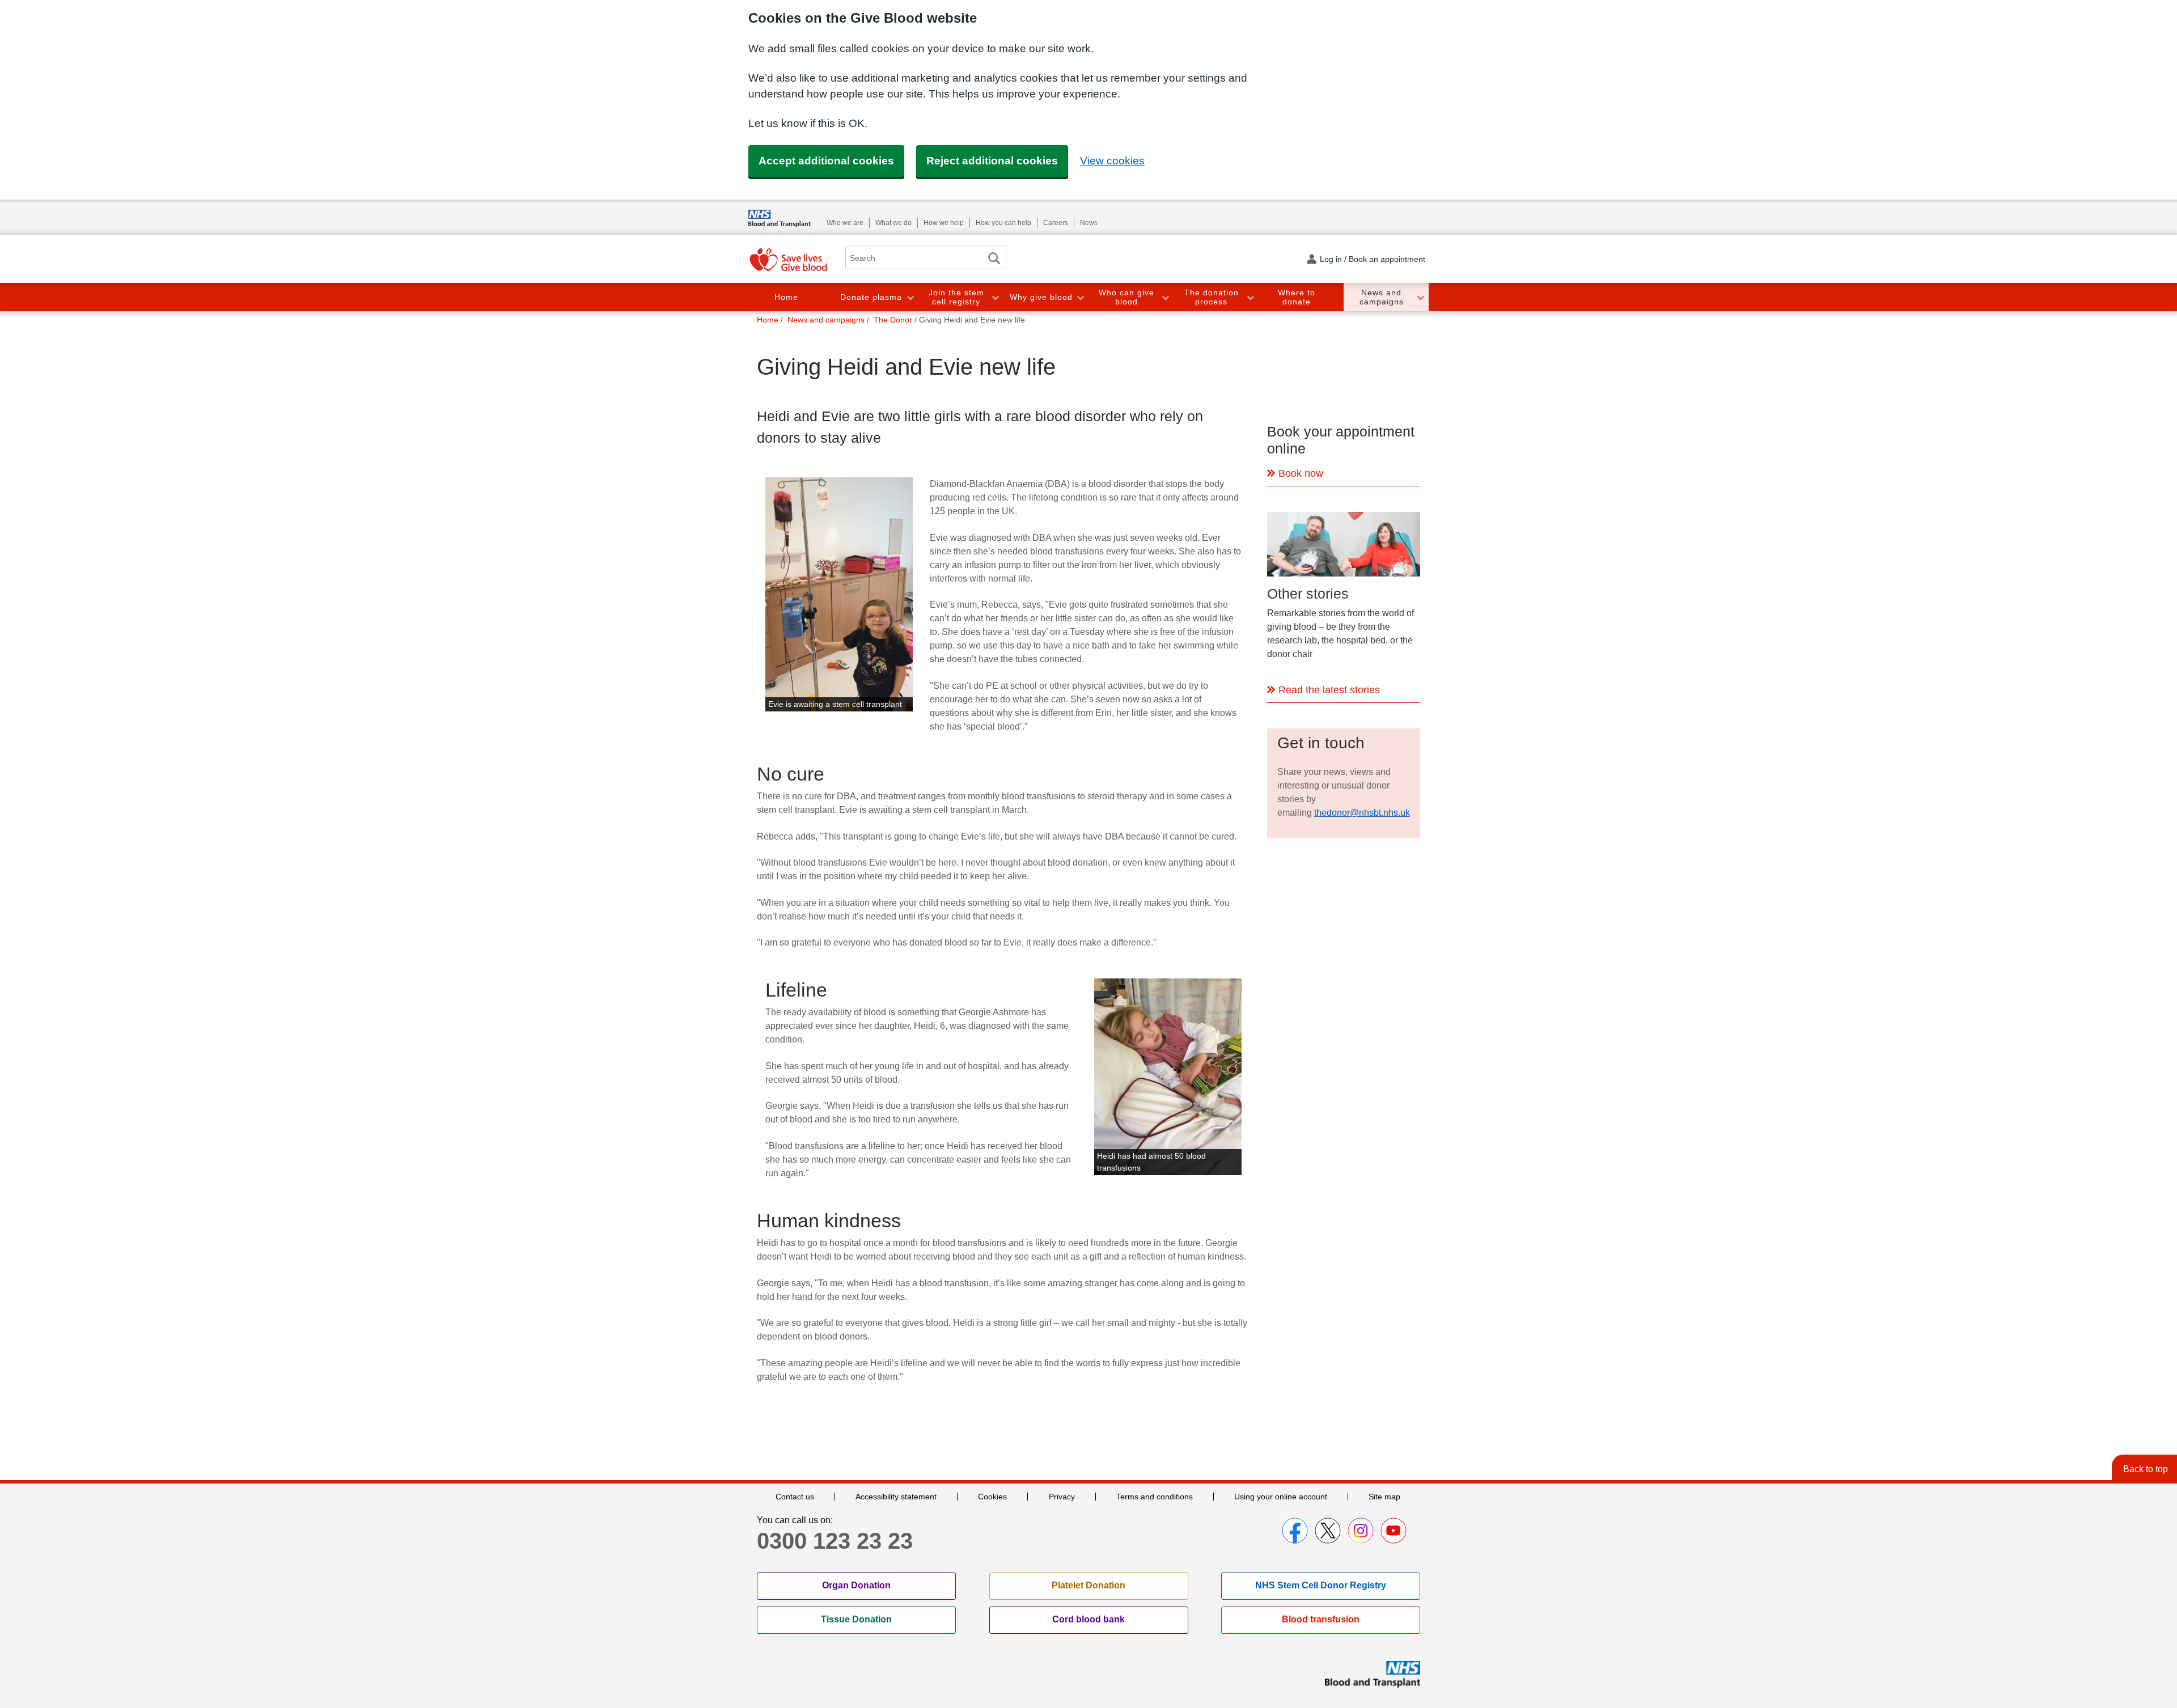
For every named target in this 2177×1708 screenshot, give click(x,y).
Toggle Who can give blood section (1165, 297)
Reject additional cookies (992, 161)
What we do (893, 223)
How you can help (1003, 223)
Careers (1056, 223)
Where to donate (1297, 297)
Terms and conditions (1155, 1497)
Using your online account (1281, 1497)
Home (786, 297)
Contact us (795, 1497)
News (1089, 223)
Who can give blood (1126, 297)
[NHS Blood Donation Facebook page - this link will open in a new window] (1295, 1531)
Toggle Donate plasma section (910, 297)
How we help (944, 223)
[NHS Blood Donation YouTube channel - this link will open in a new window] (1394, 1531)
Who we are (845, 223)
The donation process (1212, 297)
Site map (1384, 1497)
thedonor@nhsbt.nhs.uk (1362, 813)
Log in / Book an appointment (1373, 259)
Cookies (992, 1497)
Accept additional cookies (826, 161)
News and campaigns (1382, 297)
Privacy (1062, 1497)
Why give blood (1041, 297)
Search (994, 258)
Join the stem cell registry (956, 297)
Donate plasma (871, 297)
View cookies (1112, 161)
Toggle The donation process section (1250, 297)
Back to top (2146, 1469)
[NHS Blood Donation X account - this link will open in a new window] (1328, 1531)
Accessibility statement (896, 1497)
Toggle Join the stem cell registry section (995, 297)
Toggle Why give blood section (1080, 297)
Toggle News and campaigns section (1420, 297)
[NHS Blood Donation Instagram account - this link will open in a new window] (1361, 1531)
